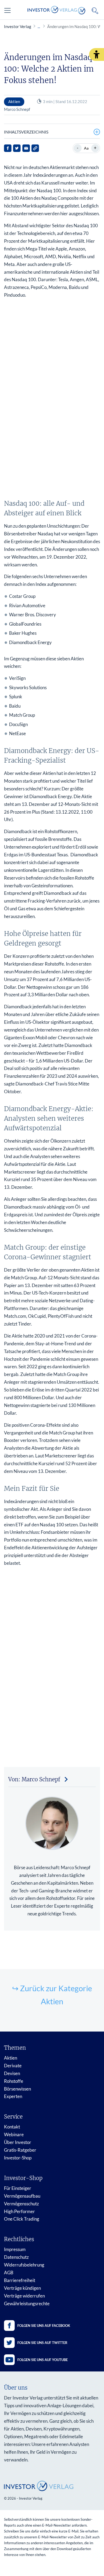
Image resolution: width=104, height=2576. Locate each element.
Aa (86, 148)
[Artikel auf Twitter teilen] (17, 148)
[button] (97, 54)
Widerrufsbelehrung (24, 2265)
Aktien (11, 2058)
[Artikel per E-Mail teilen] (26, 148)
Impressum (15, 2249)
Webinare (14, 2134)
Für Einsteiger (18, 2188)
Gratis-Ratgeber (20, 2150)
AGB (9, 2273)
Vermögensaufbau (22, 2196)
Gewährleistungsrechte (27, 2303)
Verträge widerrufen (24, 2296)
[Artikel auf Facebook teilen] (8, 148)
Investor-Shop (18, 2158)
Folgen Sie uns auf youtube (43, 2360)
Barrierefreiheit (20, 2280)
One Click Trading (22, 2219)
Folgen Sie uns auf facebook (44, 2326)
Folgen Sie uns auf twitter (42, 2343)
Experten (13, 2096)
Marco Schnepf (17, 109)
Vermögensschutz (21, 2204)
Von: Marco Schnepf (34, 1779)
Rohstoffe (14, 2081)
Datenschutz (16, 2257)
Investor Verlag (18, 26)
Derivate (13, 2066)
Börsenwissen (17, 2089)
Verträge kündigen (22, 2288)
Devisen (12, 2073)
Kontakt (12, 2127)
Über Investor (18, 2142)
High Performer (19, 2211)
